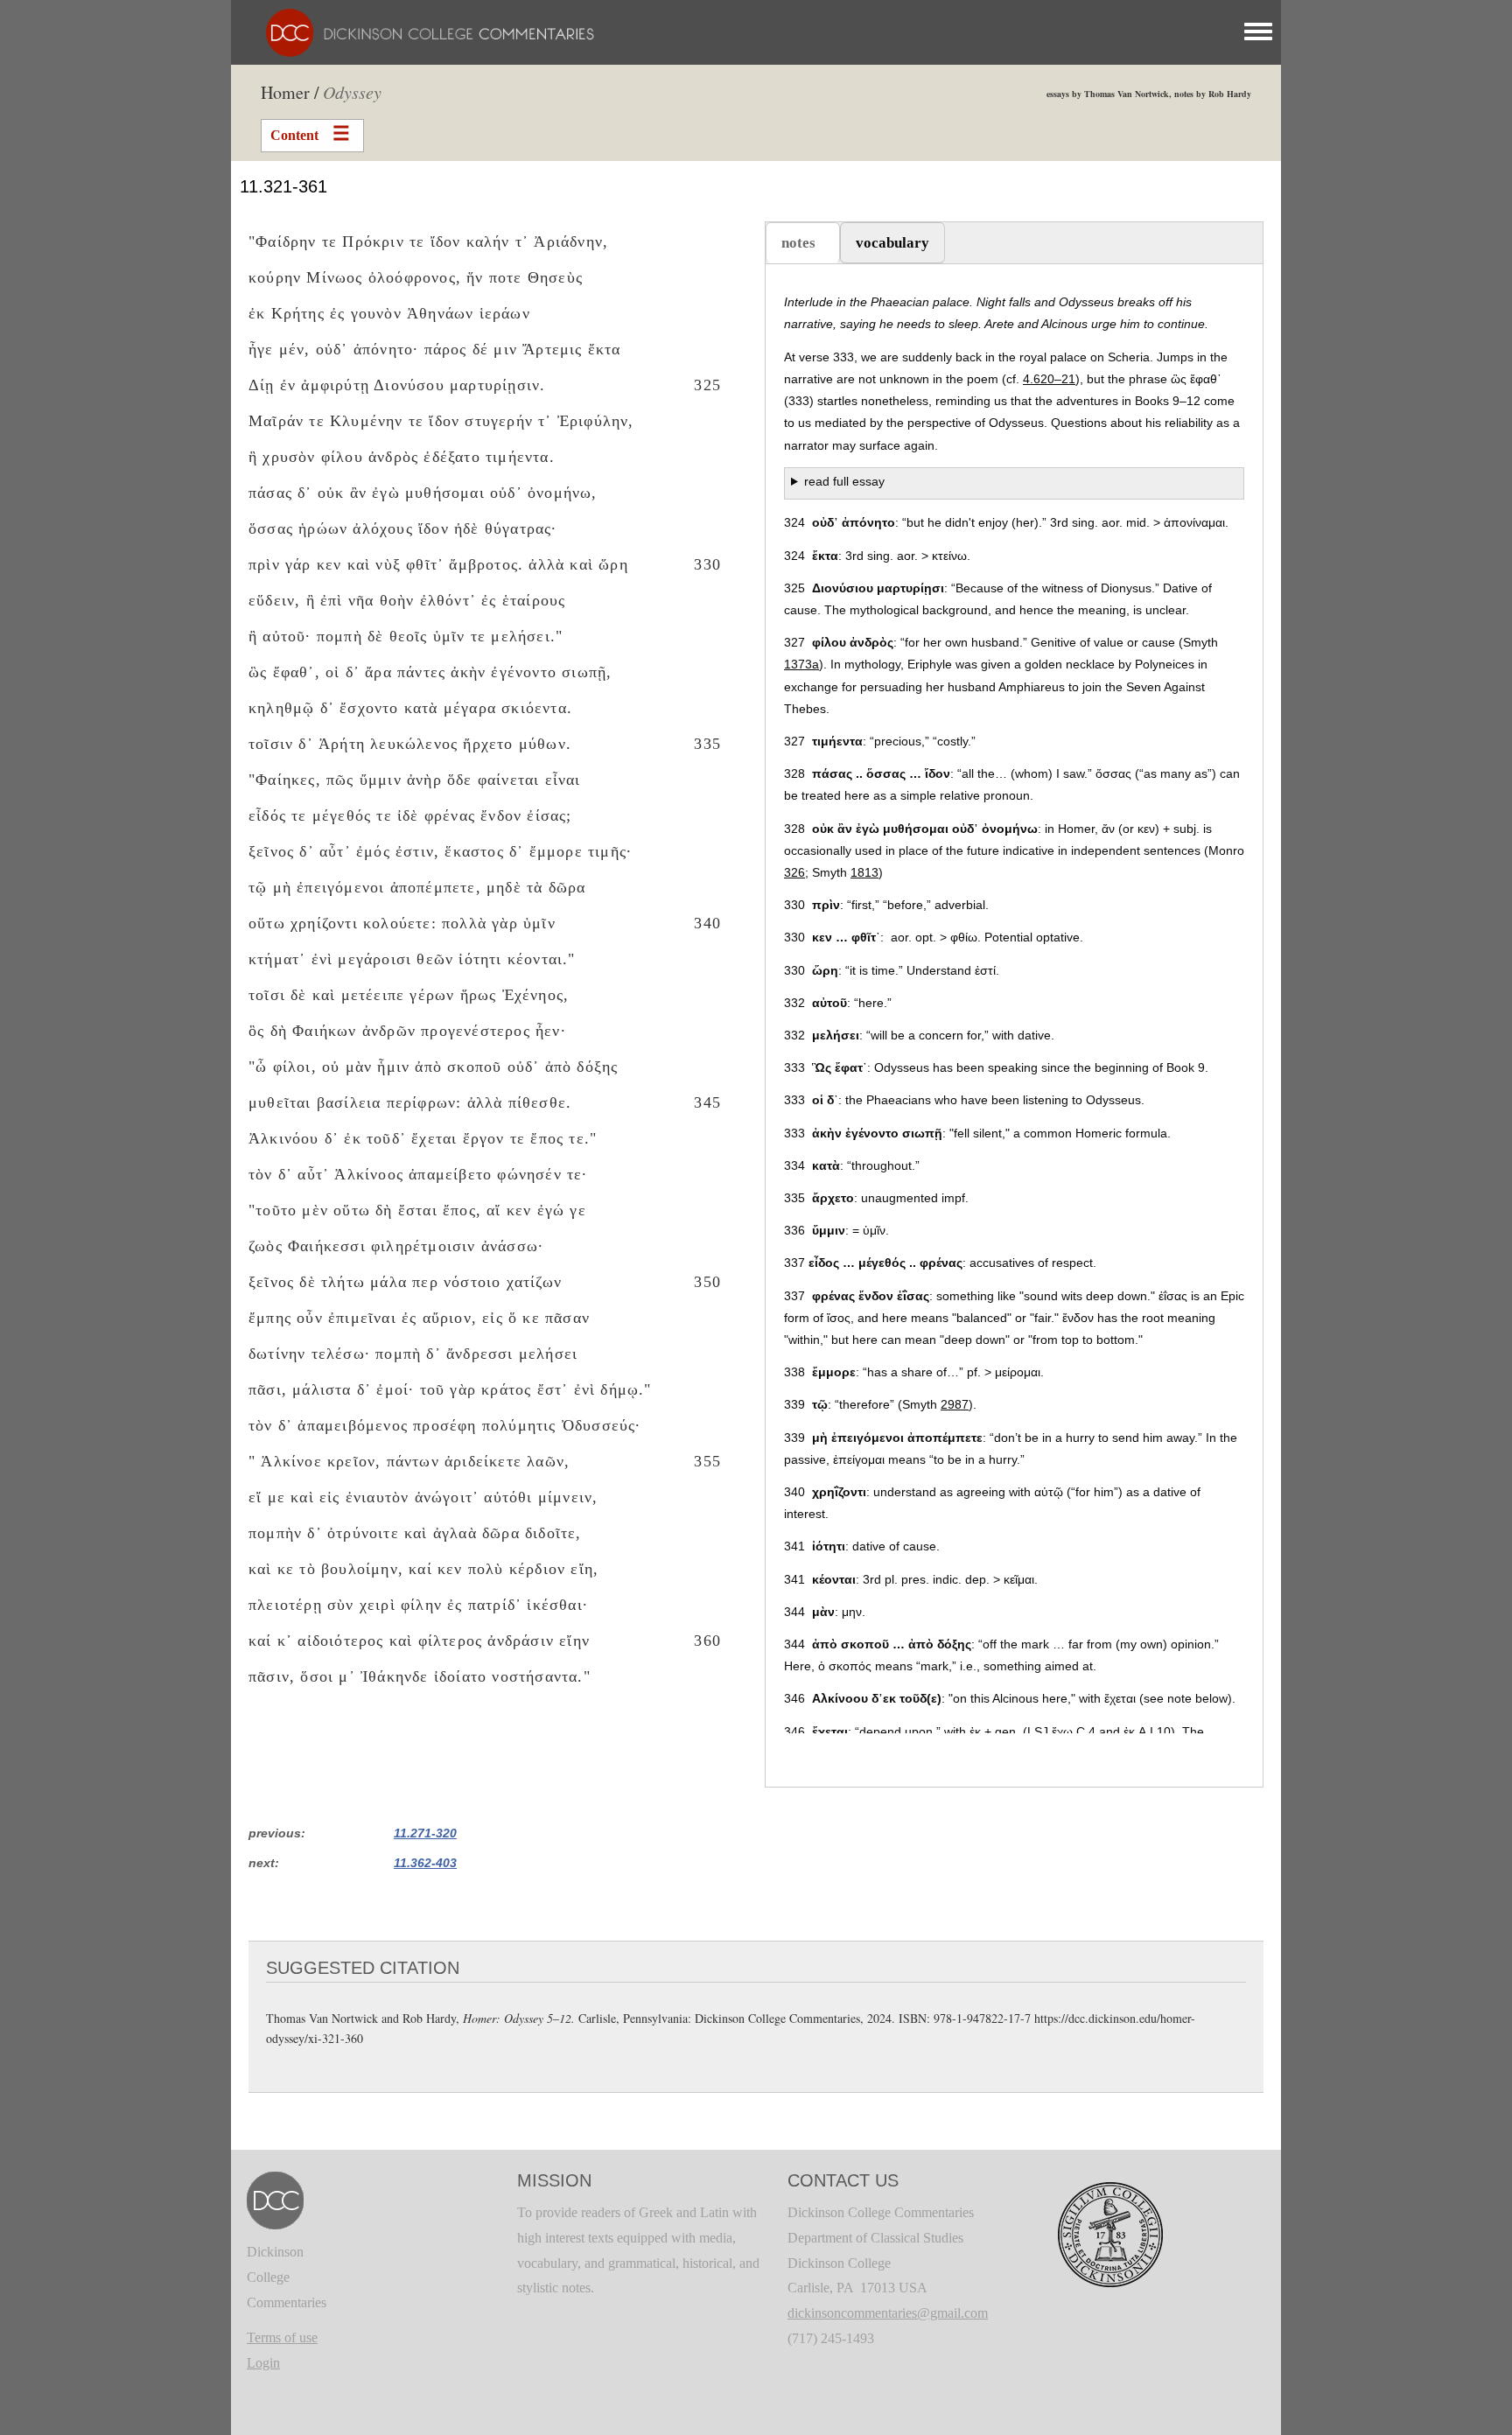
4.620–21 (1049, 379)
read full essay (844, 481)
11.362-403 (425, 1863)
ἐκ (1129, 1732)
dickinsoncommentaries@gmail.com (888, 2313)
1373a (801, 664)
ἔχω (1062, 1732)
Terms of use (282, 2337)
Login (263, 2363)
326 (794, 872)
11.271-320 (425, 1833)
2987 (955, 1404)
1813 (864, 872)
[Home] (421, 31)
